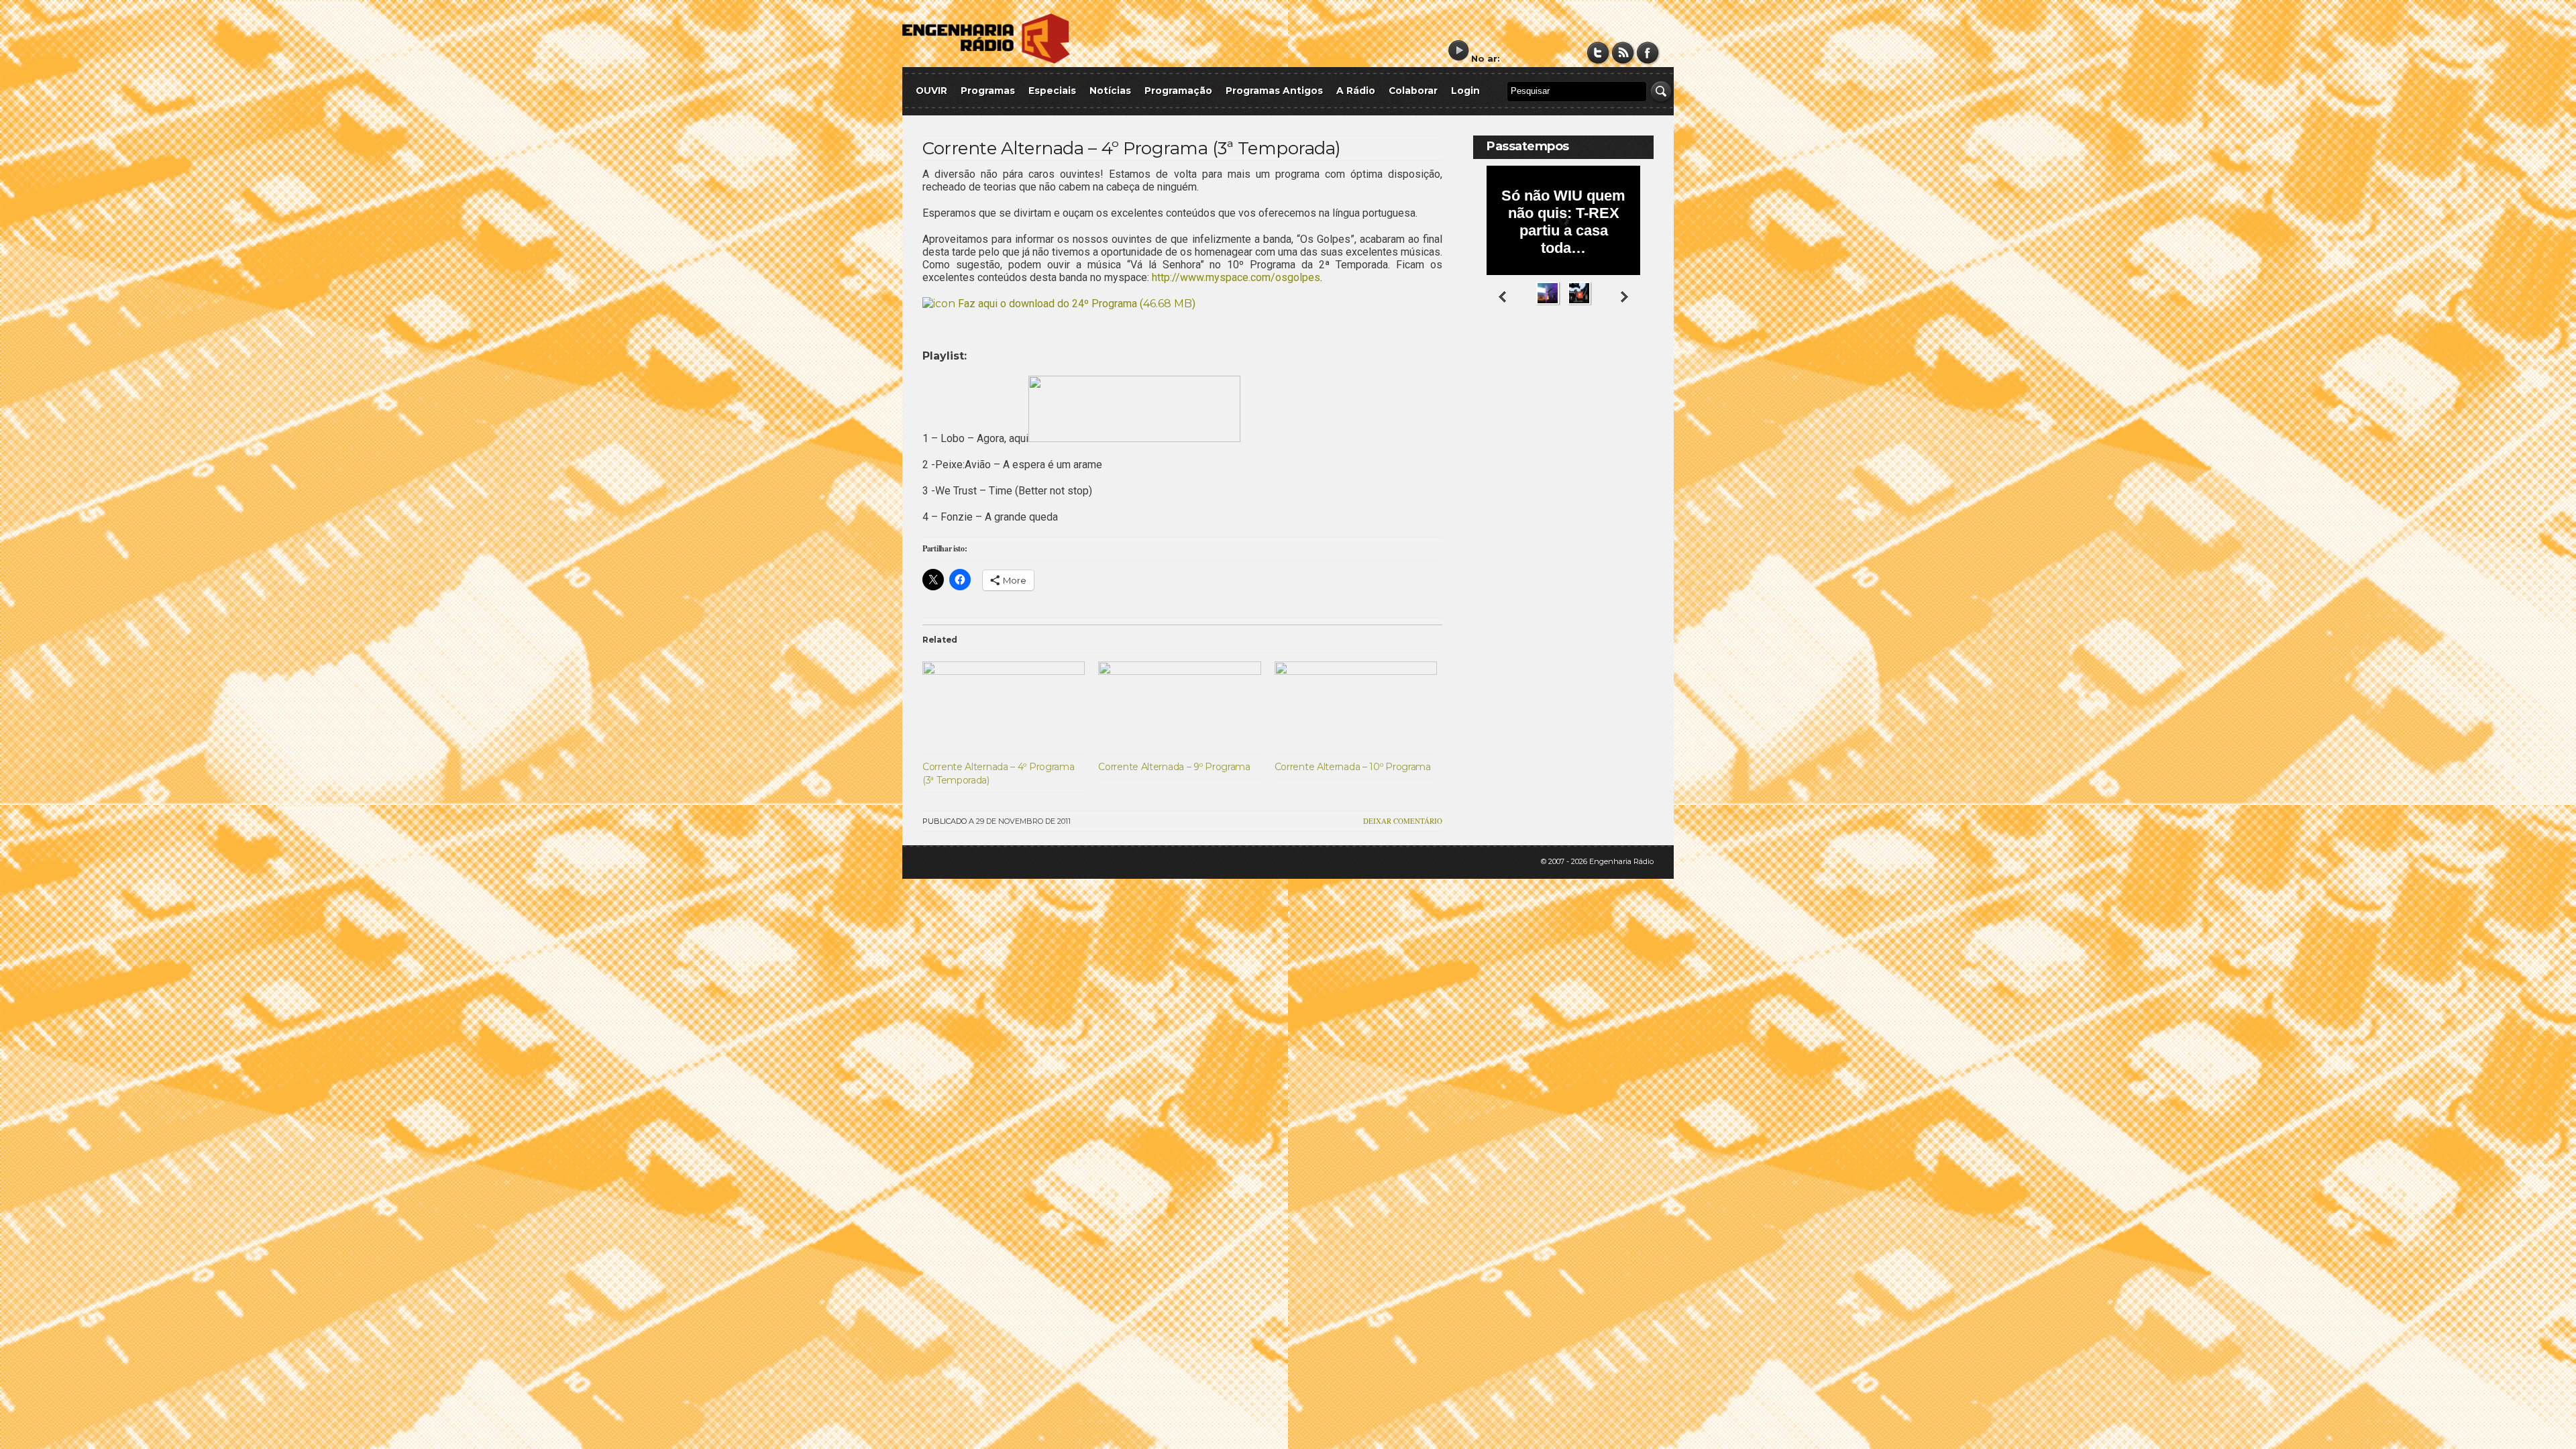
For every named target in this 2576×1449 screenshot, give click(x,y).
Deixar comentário (1403, 821)
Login (1465, 91)
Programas (988, 91)
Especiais (1052, 91)
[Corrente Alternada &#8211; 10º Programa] (1356, 708)
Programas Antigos (1274, 91)
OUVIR (931, 91)
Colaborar (1413, 91)
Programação (1178, 91)
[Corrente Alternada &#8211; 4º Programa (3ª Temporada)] (1004, 708)
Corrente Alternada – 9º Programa (1174, 767)
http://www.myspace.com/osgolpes (1236, 277)
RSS (1623, 53)
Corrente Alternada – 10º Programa (1353, 767)
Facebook (1648, 53)
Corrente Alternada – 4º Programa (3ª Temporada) (1132, 148)
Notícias (1110, 91)
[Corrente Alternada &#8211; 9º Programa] (1179, 708)
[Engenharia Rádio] (986, 61)
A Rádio (1356, 91)
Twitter (1598, 53)
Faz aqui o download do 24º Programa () (1075, 304)
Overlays (1635, 359)
